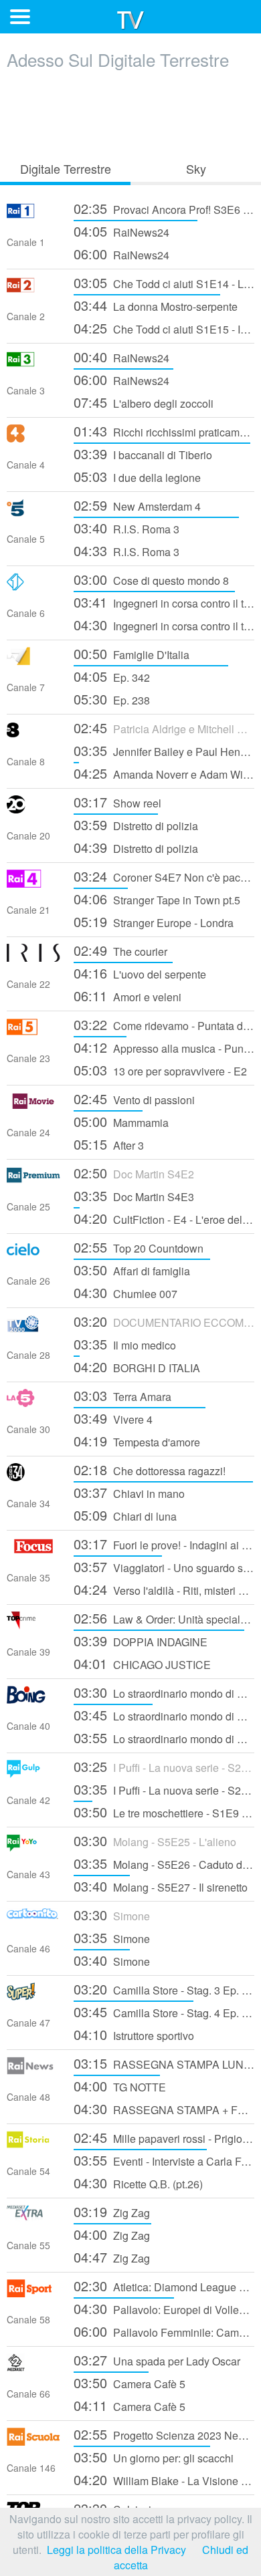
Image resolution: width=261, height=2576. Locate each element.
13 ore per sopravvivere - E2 (160, 1070)
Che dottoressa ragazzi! (150, 1469)
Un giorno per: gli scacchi (154, 2457)
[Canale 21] (33, 883)
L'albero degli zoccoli (144, 402)
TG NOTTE (120, 2086)
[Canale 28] (33, 1328)
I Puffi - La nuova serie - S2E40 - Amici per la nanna (164, 1766)
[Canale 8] (33, 735)
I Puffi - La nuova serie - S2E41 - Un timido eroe (164, 1789)
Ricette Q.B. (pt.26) (138, 2183)
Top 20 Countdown (139, 1247)
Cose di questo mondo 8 (151, 579)
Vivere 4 (113, 1418)
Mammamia (121, 1121)
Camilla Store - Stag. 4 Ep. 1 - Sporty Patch (164, 2012)
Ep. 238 (112, 699)
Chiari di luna (125, 1515)
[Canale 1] (33, 216)
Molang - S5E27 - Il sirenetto (161, 1886)
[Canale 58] (33, 2293)
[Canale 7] (33, 661)
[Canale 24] (33, 1106)
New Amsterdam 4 (137, 505)
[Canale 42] (33, 1774)
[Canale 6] (33, 587)
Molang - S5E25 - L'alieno (155, 1840)
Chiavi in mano (129, 1492)
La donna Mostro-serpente (156, 305)
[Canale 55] (33, 2219)
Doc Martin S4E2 (134, 1173)
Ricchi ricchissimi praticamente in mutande (164, 431)
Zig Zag (112, 2211)
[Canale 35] (33, 1551)
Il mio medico (125, 1344)
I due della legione (137, 476)
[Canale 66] (33, 2367)
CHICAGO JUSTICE (142, 1663)
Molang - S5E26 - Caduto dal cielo (164, 1863)
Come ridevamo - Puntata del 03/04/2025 (164, 1024)
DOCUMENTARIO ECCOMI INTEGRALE (164, 1321)
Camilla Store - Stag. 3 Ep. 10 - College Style (164, 1989)
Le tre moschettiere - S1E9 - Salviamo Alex (164, 1812)
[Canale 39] (33, 1625)
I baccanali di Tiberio (143, 454)
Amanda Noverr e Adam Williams (164, 773)
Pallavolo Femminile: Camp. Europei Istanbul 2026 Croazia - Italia (164, 2331)
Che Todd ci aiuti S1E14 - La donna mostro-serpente (164, 282)
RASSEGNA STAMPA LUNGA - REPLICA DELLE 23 (164, 2063)
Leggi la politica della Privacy (116, 2550)
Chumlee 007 (125, 1292)
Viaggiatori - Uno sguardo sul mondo (164, 1566)
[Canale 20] (33, 809)
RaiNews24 (121, 231)
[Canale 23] (33, 1032)
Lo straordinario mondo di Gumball (164, 1692)
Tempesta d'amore (137, 1441)
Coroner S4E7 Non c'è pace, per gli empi (164, 876)
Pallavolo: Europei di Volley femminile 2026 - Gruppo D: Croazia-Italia (164, 2308)
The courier (120, 950)
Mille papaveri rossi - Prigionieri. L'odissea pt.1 (164, 2137)
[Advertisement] (130, 112)
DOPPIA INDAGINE (141, 1641)
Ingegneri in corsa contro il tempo (164, 602)
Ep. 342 (112, 676)
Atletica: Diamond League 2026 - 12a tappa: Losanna (164, 2286)
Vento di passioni (134, 1099)
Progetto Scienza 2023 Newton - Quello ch (164, 2434)
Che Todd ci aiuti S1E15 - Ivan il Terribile (164, 328)
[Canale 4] (33, 438)
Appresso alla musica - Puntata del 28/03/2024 (164, 1047)
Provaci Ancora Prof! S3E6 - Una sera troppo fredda (164, 208)
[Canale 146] (33, 2441)
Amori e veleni (127, 996)
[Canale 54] (33, 2145)
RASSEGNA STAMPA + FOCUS (164, 2108)
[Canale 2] (33, 290)
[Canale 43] (33, 1848)
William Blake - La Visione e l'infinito (164, 2479)
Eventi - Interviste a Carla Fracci (164, 2160)
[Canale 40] (33, 1699)
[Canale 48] (33, 2070)
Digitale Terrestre (66, 168)
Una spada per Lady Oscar (157, 2360)
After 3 (109, 1144)
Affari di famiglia (132, 1270)
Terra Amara (122, 1395)
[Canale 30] (33, 1403)
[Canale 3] (33, 364)
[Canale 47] (33, 1996)
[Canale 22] (33, 957)
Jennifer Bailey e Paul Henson (164, 750)
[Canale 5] (33, 512)
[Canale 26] (33, 1254)
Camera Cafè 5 (129, 2382)
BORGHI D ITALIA (137, 1367)
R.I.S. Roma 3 (126, 528)
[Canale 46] (33, 1922)
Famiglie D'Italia (132, 653)
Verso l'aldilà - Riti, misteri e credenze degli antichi (164, 1589)
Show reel (117, 802)
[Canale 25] (33, 1180)
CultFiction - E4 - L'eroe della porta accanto (164, 1218)
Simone (112, 1915)
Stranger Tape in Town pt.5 (157, 899)
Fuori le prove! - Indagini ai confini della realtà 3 (164, 1544)
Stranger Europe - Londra (154, 921)
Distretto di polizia (136, 824)
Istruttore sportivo (134, 2034)
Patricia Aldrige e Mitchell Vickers (164, 728)
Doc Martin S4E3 (134, 1195)
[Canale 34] (33, 1477)
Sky (196, 168)
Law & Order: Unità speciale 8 (164, 1618)
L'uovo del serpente (140, 973)
